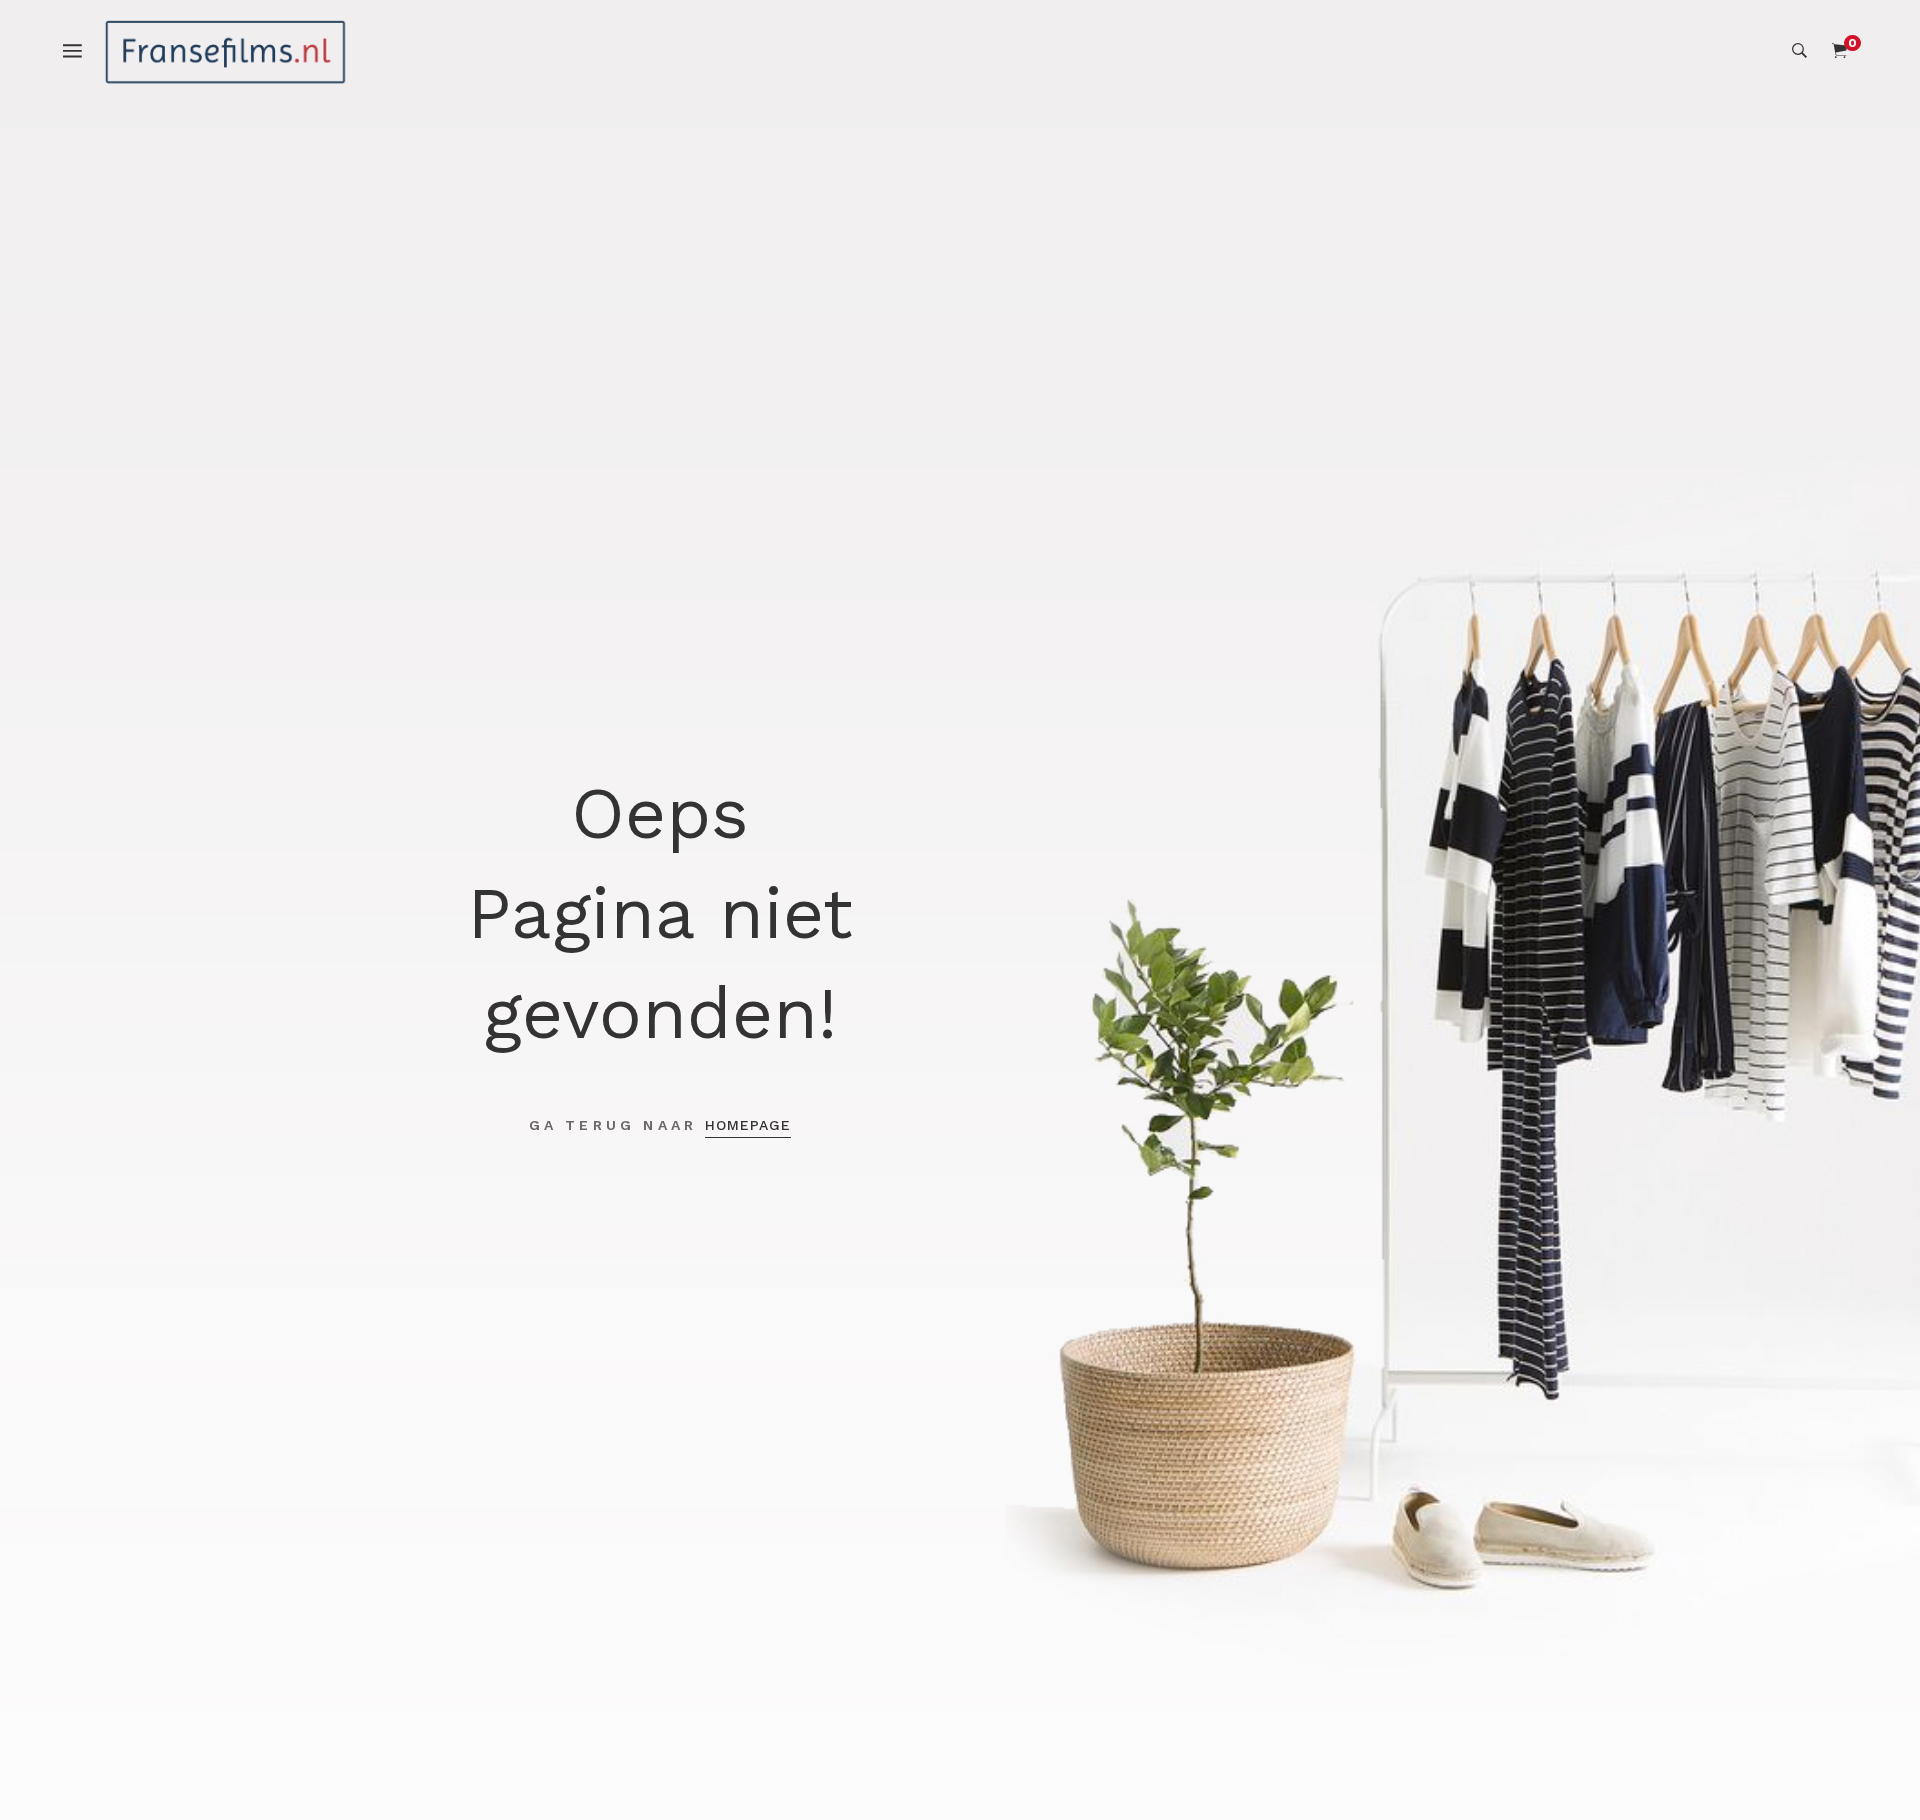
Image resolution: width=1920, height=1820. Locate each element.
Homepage (748, 1125)
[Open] (82, 49)
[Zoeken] (1799, 51)
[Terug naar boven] (1865, 1765)
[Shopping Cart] (1839, 51)
